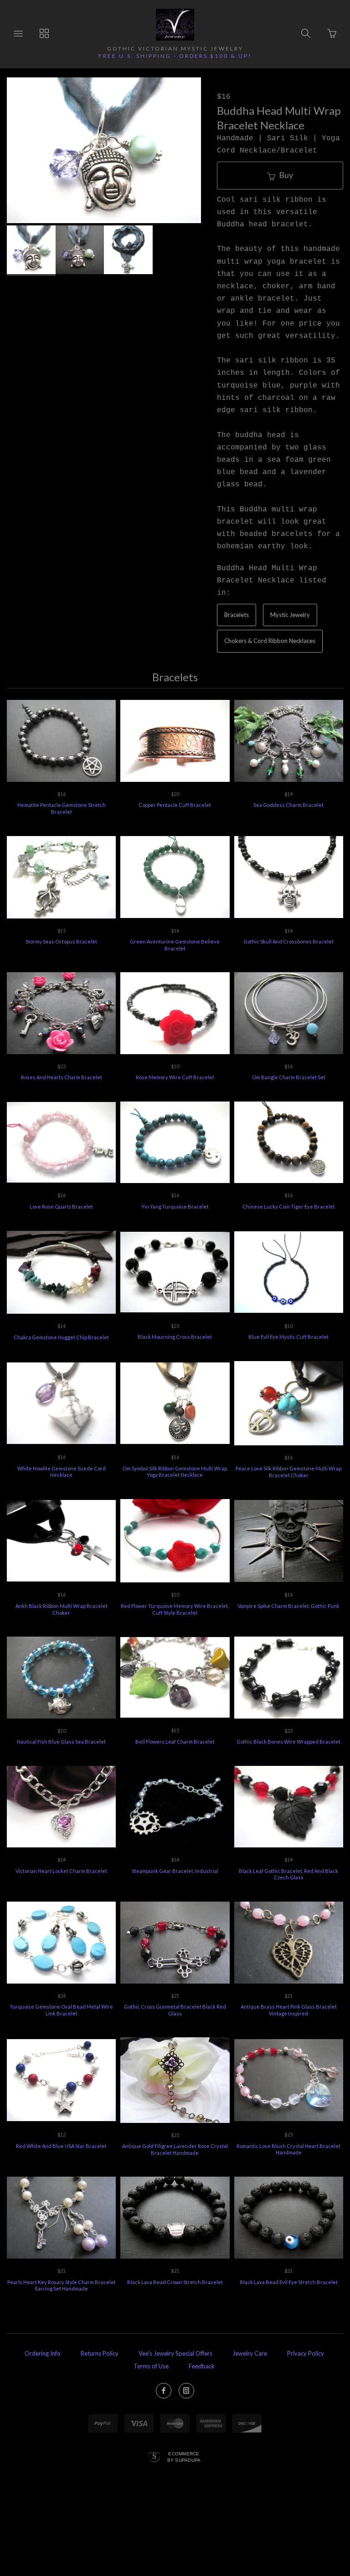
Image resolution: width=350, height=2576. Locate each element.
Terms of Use (151, 2366)
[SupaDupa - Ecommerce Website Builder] (154, 2458)
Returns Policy (100, 2353)
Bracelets (237, 615)
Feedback (202, 2366)
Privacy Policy (306, 2353)
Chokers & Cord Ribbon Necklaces (270, 641)
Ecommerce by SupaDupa (184, 2457)
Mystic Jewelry (290, 615)
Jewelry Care (250, 2353)
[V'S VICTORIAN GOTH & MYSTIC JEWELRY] (175, 25)
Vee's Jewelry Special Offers (175, 2353)
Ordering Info (43, 2353)
